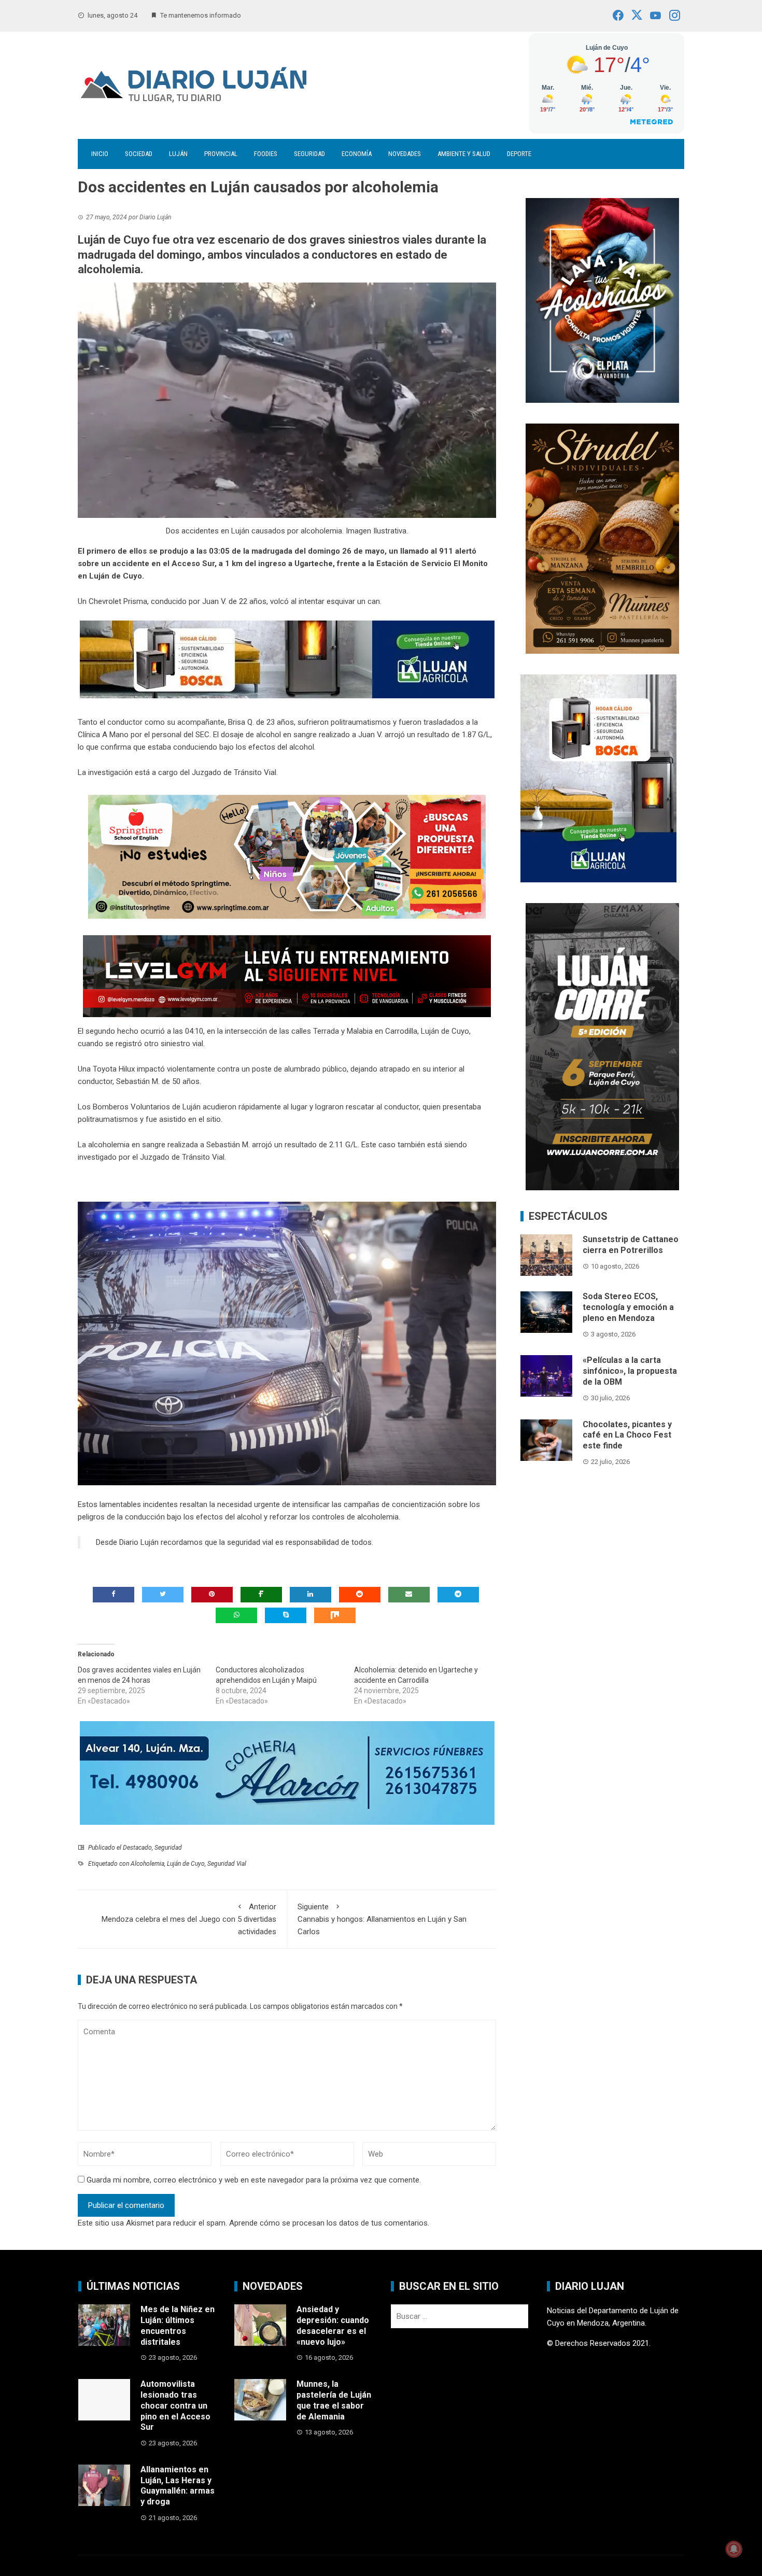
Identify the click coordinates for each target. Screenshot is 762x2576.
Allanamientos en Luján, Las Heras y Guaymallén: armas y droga (178, 2486)
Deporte (519, 154)
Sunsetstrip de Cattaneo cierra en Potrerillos (631, 1245)
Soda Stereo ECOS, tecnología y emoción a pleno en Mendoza (628, 1307)
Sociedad (139, 154)
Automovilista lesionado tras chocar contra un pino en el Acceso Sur (175, 2405)
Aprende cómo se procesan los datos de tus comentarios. (329, 2223)
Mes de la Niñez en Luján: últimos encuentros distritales (178, 2325)
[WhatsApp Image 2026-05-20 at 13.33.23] (602, 538)
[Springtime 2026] (287, 856)
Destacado (137, 1848)
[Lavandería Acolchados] (602, 300)
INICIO (100, 154)
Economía (357, 154)
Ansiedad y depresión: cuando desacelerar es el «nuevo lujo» (333, 2325)
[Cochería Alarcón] (287, 1772)
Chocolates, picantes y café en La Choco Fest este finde (627, 1435)
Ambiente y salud (464, 154)
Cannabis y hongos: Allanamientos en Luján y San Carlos (382, 1919)
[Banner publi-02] (602, 1046)
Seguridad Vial (227, 1864)
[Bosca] (598, 778)
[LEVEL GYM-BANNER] (287, 976)
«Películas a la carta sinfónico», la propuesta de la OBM (630, 1371)
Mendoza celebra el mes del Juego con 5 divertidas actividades (189, 1919)
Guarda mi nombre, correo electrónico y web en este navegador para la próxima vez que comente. (254, 2180)
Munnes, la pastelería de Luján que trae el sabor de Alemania (334, 2400)
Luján (178, 154)
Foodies (266, 154)
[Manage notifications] (734, 2549)
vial (268, 1542)
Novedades (405, 154)
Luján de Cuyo (186, 1864)
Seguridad (309, 154)
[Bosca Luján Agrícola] (287, 659)
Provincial (221, 154)
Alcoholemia (147, 1864)
